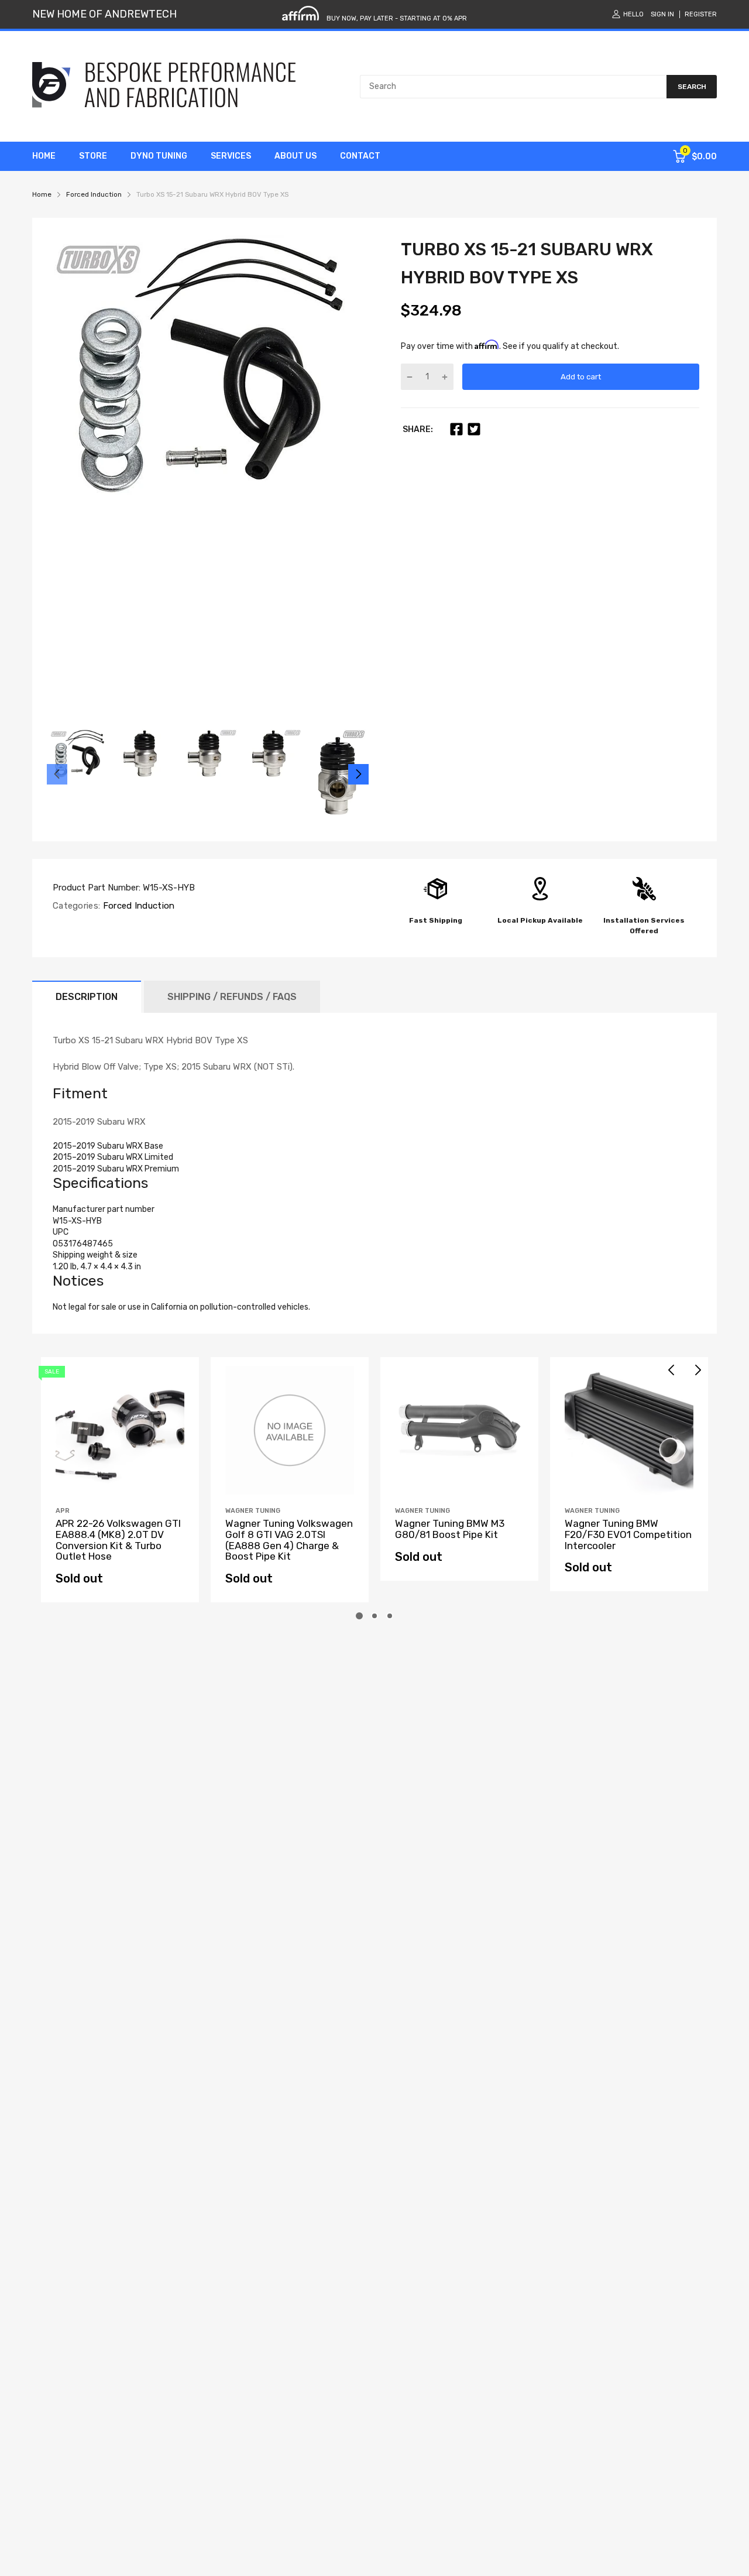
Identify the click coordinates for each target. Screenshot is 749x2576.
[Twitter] (474, 429)
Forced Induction (137, 906)
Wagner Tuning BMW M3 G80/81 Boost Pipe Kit (450, 1529)
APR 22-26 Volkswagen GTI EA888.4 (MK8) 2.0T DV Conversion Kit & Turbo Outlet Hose (118, 1540)
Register (701, 14)
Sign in (662, 14)
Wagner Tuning (253, 1511)
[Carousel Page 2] (374, 1616)
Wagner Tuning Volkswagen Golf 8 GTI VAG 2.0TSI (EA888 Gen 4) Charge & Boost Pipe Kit (289, 1540)
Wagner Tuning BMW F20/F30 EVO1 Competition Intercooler (628, 1534)
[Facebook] (456, 429)
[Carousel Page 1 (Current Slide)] (359, 1616)
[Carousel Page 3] (390, 1616)
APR (63, 1511)
